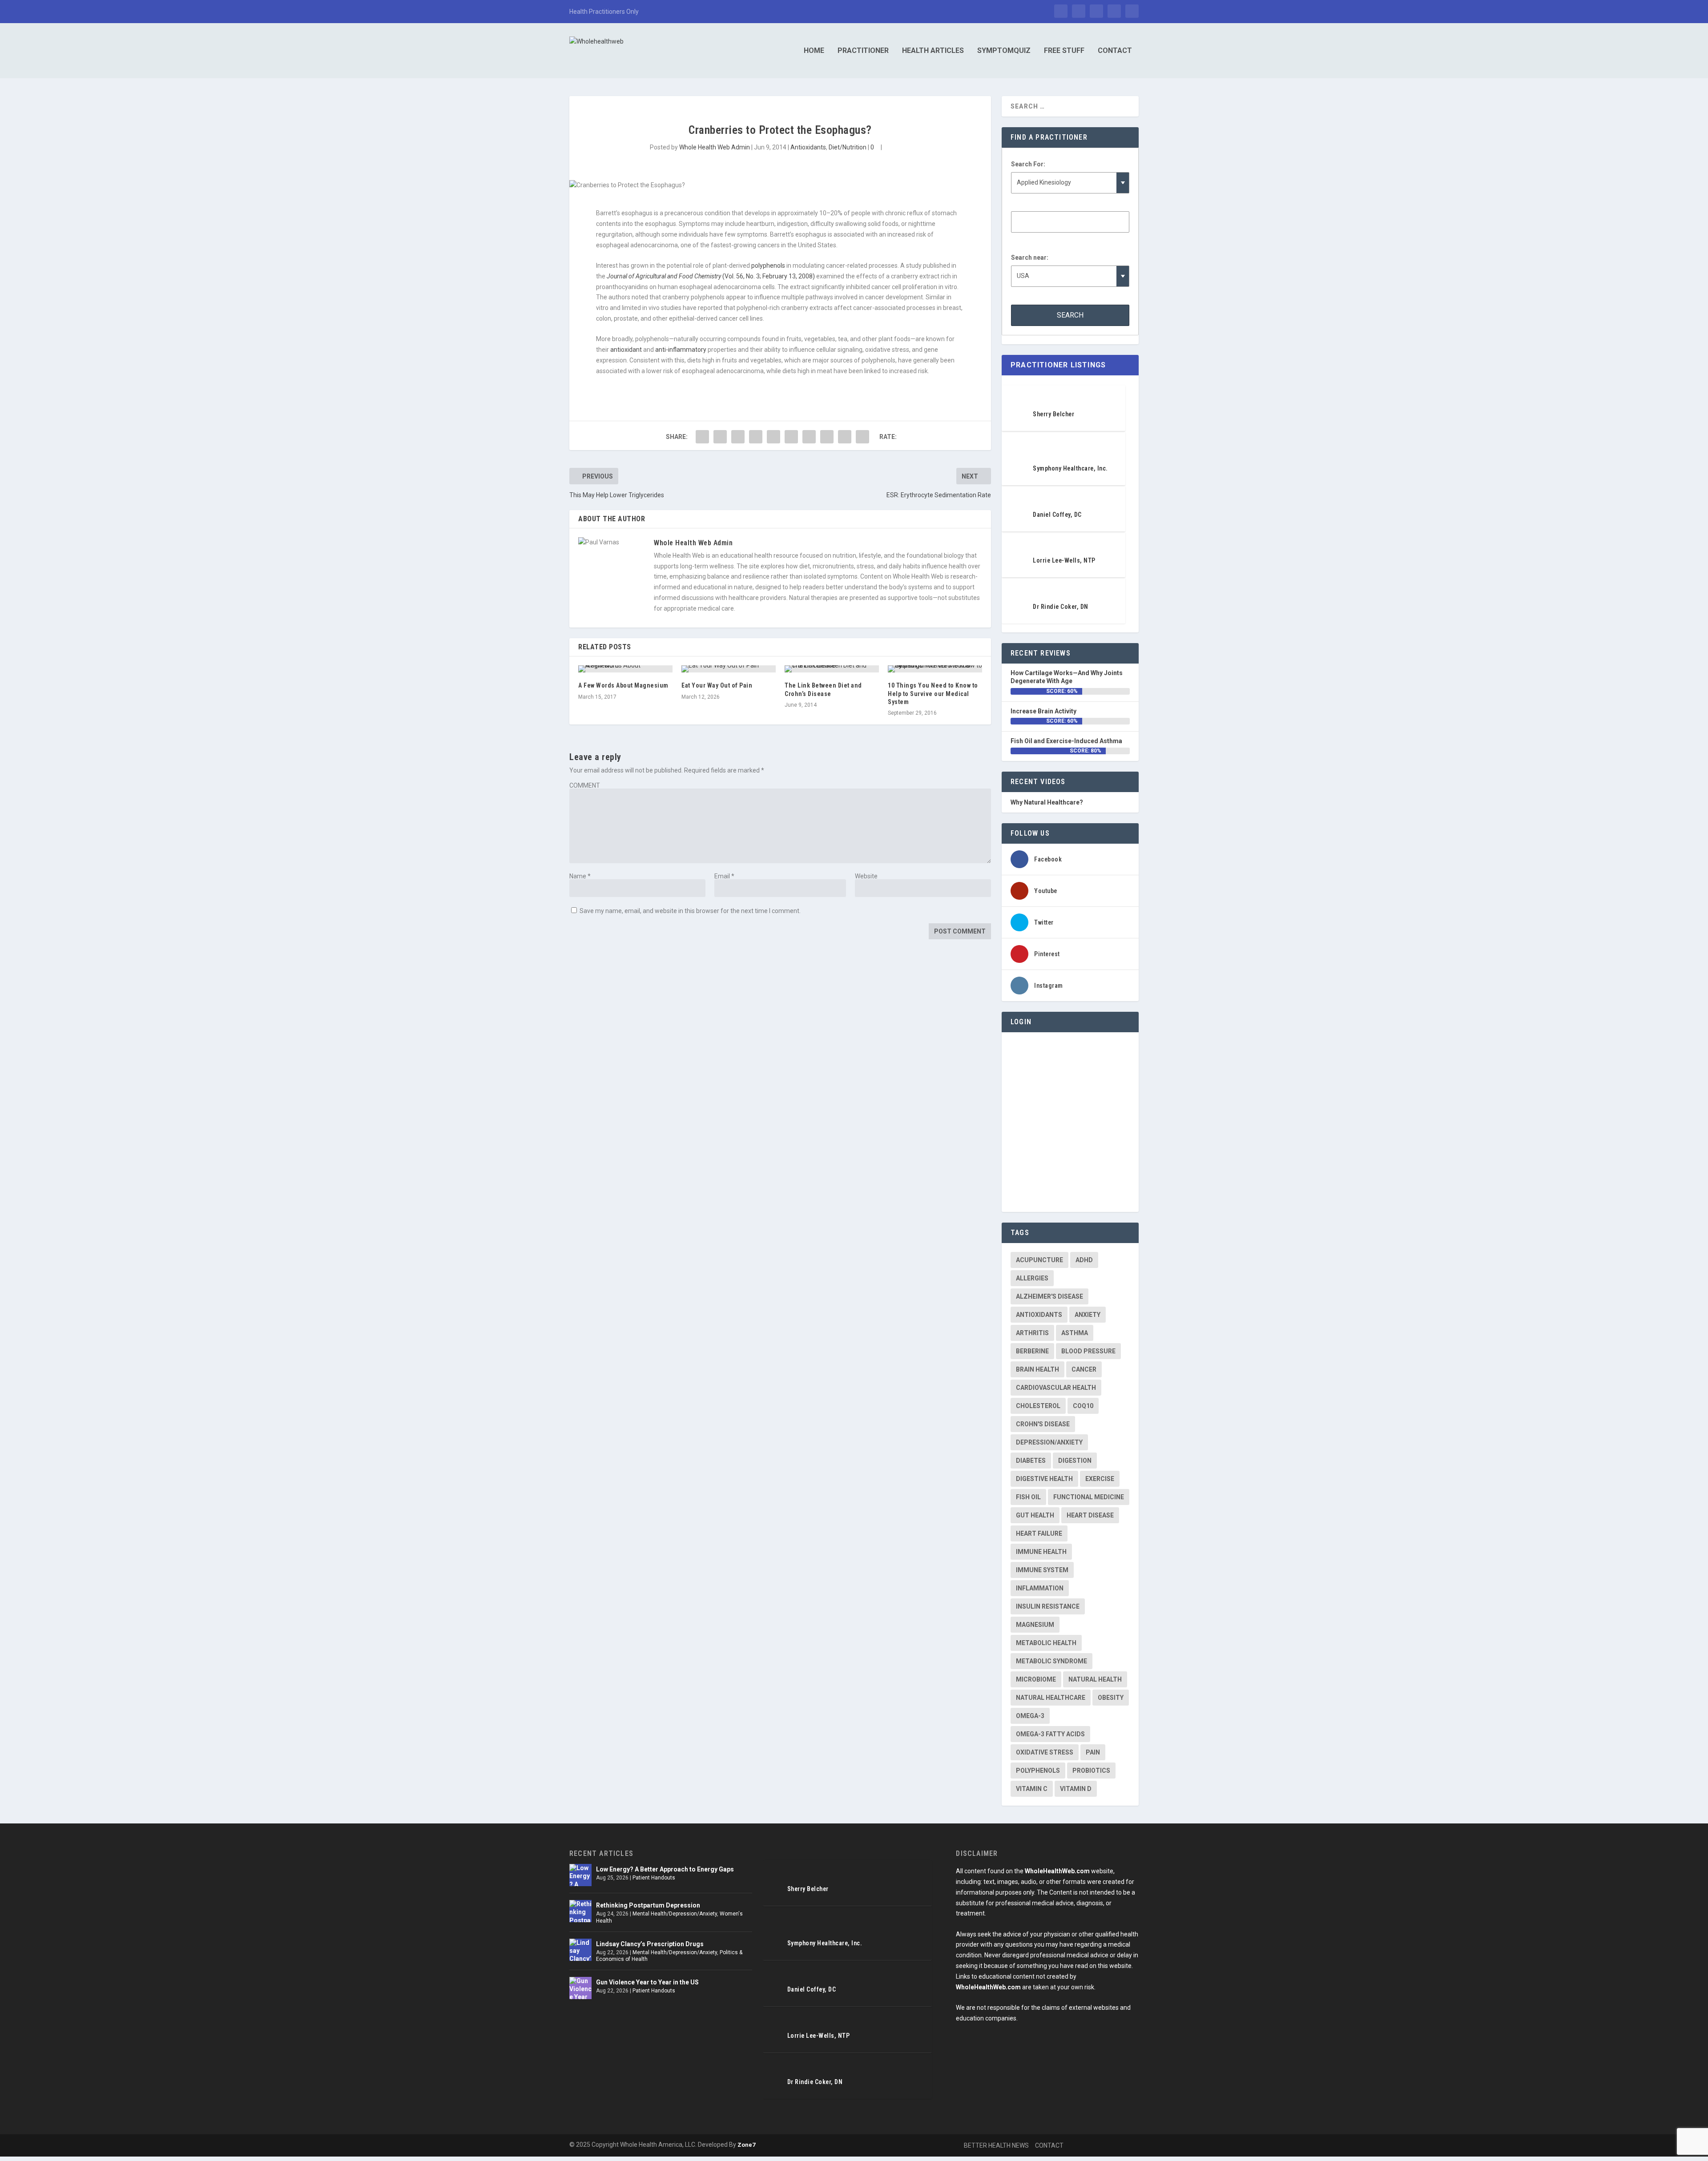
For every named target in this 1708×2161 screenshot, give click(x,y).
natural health (1095, 1679)
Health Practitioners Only (604, 12)
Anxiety (1088, 1315)
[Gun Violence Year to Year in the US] (580, 1988)
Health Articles (933, 51)
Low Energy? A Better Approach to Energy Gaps (665, 1869)
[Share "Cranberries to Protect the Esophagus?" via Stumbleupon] (827, 437)
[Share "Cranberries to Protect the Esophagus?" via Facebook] (702, 437)
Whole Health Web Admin (715, 147)
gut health (1035, 1515)
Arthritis (1032, 1333)
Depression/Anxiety (1049, 1442)
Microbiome (1036, 1679)
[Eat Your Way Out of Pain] (729, 669)
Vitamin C (1032, 1789)
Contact (1115, 51)
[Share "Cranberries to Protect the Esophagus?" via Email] (845, 437)
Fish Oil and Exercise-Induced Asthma (1066, 741)
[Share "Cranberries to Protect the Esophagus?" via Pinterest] (773, 437)
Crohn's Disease (1043, 1424)
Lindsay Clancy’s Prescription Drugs (650, 1944)
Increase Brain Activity (1043, 711)
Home (814, 51)
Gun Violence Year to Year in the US (647, 1982)
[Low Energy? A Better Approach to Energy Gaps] (580, 1875)
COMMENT (585, 785)
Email (724, 876)
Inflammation (1040, 1588)
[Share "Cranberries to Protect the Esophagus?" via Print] (862, 437)
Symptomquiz (1004, 51)
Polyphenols (1038, 1771)
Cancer (1084, 1369)
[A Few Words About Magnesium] (625, 669)
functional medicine (1089, 1497)
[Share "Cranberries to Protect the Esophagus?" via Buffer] (809, 437)
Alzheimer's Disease (1049, 1296)
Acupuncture (1039, 1260)
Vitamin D (1076, 1789)
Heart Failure (1039, 1533)
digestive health (1044, 1479)
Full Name (1487, 2086)
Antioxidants (808, 147)
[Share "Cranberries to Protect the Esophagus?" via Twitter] (720, 437)
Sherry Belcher (1053, 414)
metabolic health (1046, 1643)
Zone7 (746, 2145)
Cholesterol (1038, 1406)
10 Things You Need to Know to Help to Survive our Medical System (933, 693)
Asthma (1075, 1333)
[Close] (1471, 2022)
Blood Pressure (1088, 1351)
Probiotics (1091, 1771)
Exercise (1100, 1479)
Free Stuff (1064, 51)
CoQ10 (1083, 1406)
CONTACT (1049, 2145)
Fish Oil (1028, 1497)
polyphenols (768, 266)
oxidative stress (1045, 1752)
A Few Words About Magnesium (623, 685)
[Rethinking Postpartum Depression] (580, 1911)
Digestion (1075, 1461)
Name (580, 876)
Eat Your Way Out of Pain (717, 685)
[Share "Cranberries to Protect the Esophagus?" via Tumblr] (756, 437)
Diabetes (1031, 1461)
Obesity (1111, 1698)
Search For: (1028, 164)
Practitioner (863, 51)
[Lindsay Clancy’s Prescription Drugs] (580, 1950)
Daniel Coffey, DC (1057, 515)
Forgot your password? (1070, 1185)
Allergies (1032, 1278)
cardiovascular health (1056, 1388)
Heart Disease (1090, 1515)
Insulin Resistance (1048, 1606)
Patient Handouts (654, 1878)
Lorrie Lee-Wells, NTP (1064, 560)
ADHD (1084, 1260)
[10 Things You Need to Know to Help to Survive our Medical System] (935, 669)
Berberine (1032, 1351)
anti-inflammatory (681, 350)
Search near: (1030, 258)
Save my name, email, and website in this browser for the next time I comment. (690, 911)
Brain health (1037, 1369)
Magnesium (1035, 1625)
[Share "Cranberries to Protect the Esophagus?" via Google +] (738, 437)
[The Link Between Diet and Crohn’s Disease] (832, 669)
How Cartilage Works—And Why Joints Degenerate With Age (1067, 677)
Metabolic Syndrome (1051, 1661)
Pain (1093, 1752)
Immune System (1042, 1570)
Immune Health (1041, 1552)
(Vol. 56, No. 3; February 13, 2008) (711, 276)
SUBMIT (1567, 2117)
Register (1101, 1158)
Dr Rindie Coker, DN (1061, 607)
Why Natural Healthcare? (1047, 802)
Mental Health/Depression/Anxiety (675, 1914)
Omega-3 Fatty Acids (1050, 1734)
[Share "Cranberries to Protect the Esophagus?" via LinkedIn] (791, 437)
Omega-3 (1030, 1716)
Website (866, 876)
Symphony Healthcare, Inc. (1070, 468)
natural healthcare (1051, 1698)
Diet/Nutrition (848, 147)
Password (1026, 1092)
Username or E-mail (1041, 1053)
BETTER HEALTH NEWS (996, 2145)
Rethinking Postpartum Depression (648, 1905)
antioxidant (625, 350)
